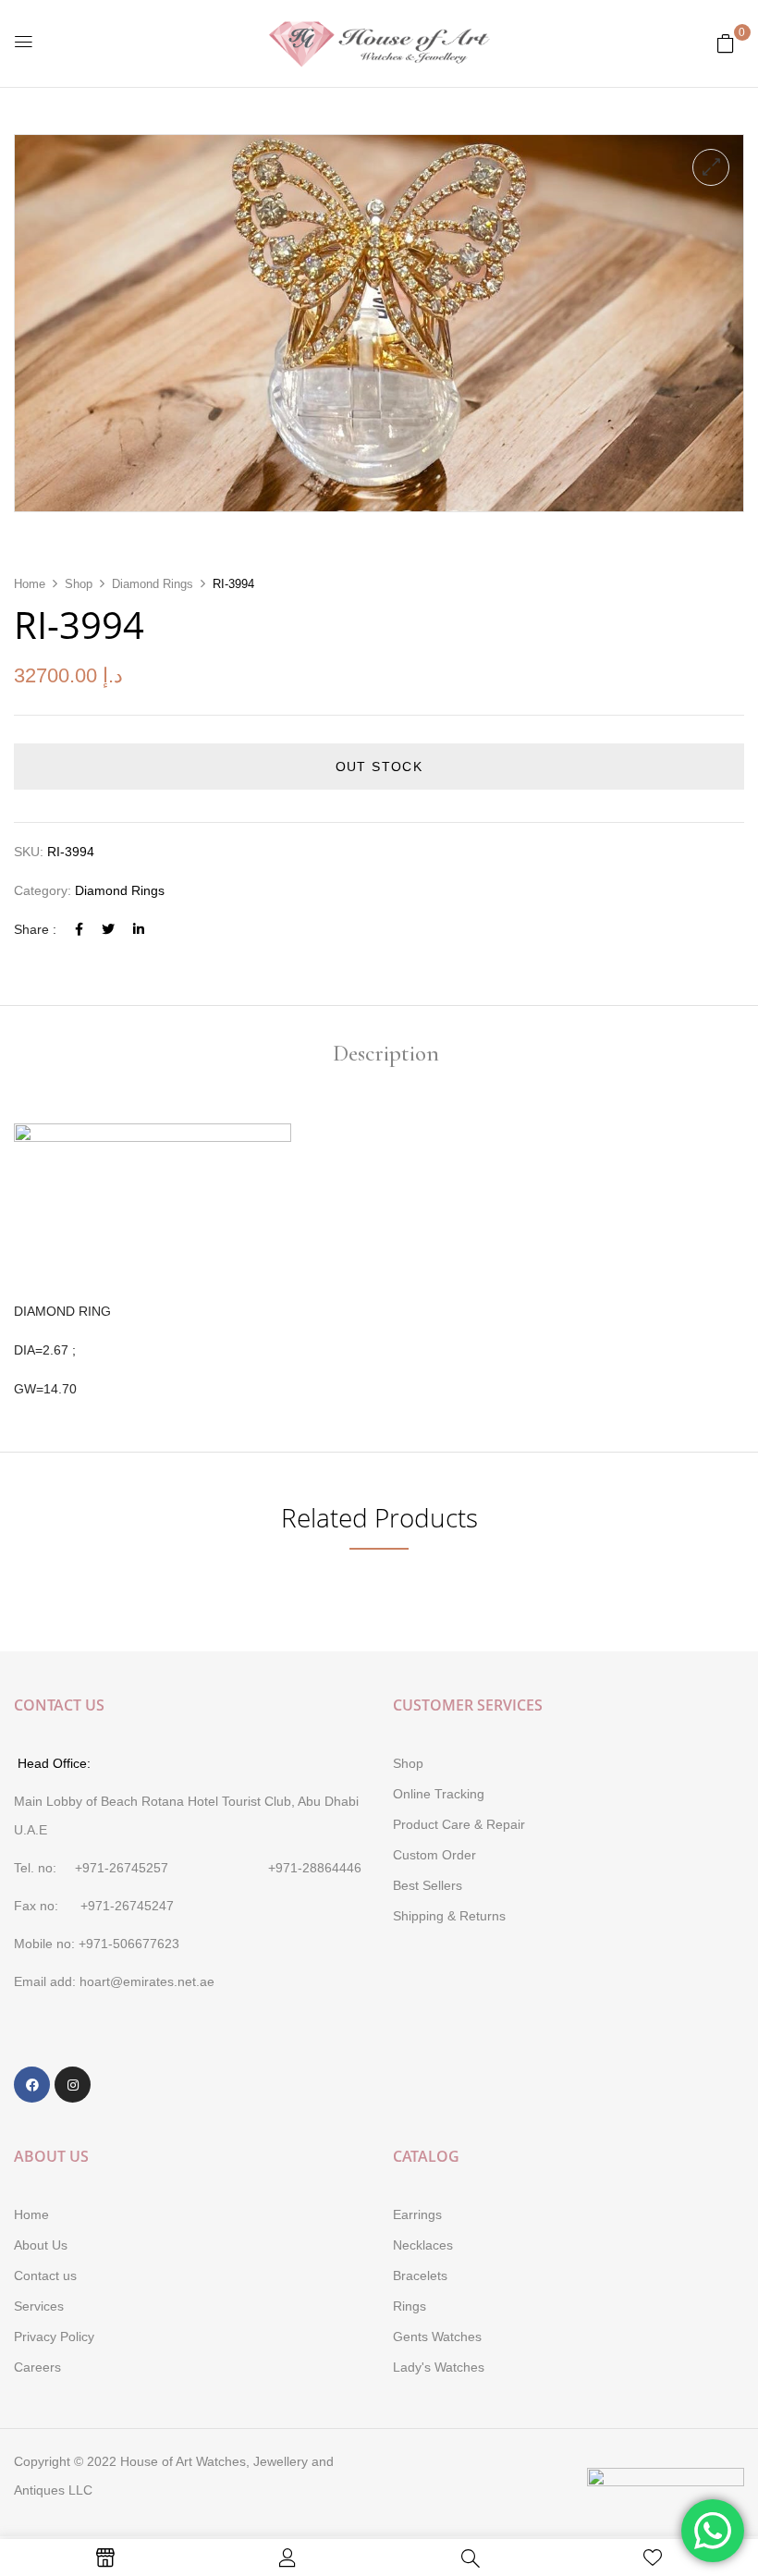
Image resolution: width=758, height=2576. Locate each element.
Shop (79, 584)
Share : (35, 929)
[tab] (386, 1055)
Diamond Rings (153, 584)
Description (386, 1055)
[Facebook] (79, 929)
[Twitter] (108, 929)
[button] (726, 43)
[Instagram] (73, 2085)
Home (30, 584)
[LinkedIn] (139, 929)
